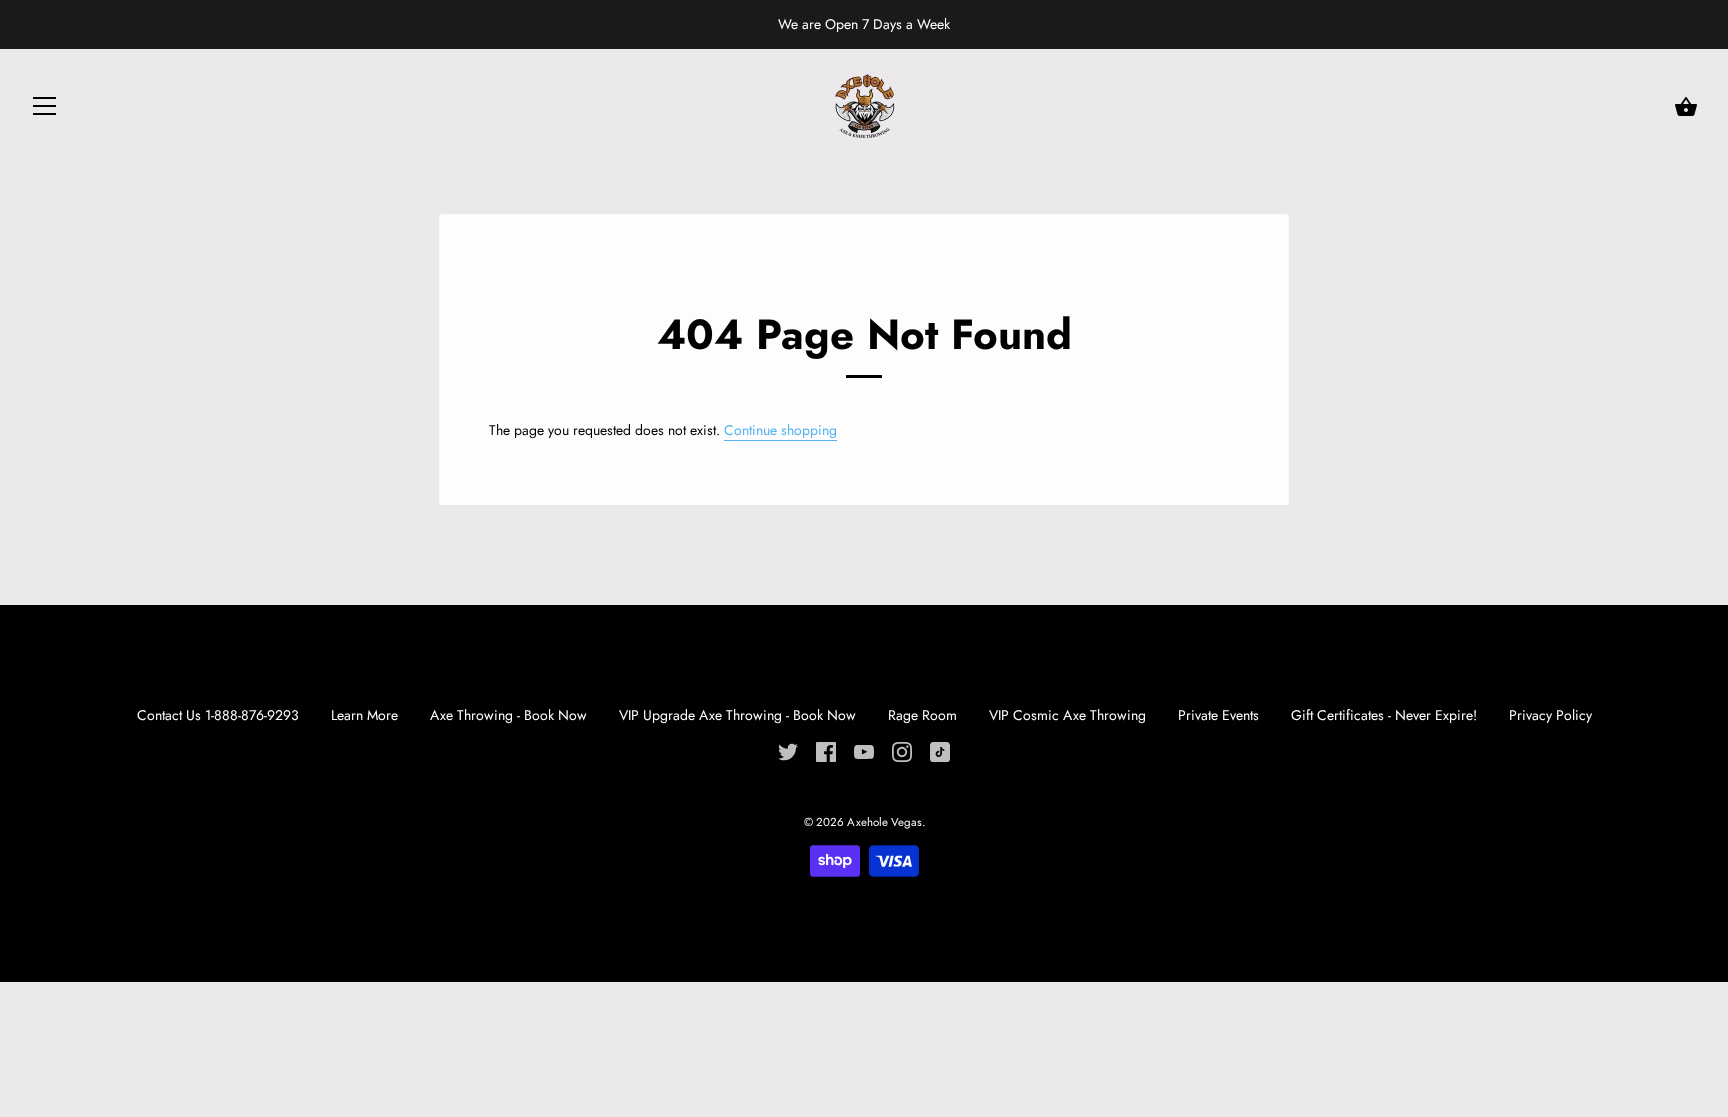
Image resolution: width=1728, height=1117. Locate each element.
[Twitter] (788, 750)
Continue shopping (780, 430)
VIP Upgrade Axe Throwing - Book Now (737, 715)
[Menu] (45, 110)
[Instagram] (902, 750)
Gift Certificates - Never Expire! (1384, 715)
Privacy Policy (1550, 715)
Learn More (364, 715)
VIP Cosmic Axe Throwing (1069, 715)
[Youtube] (864, 750)
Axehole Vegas (884, 822)
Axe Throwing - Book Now (508, 715)
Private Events (1218, 715)
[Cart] (1686, 107)
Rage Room (924, 715)
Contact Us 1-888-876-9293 (218, 715)
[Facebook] (826, 750)
